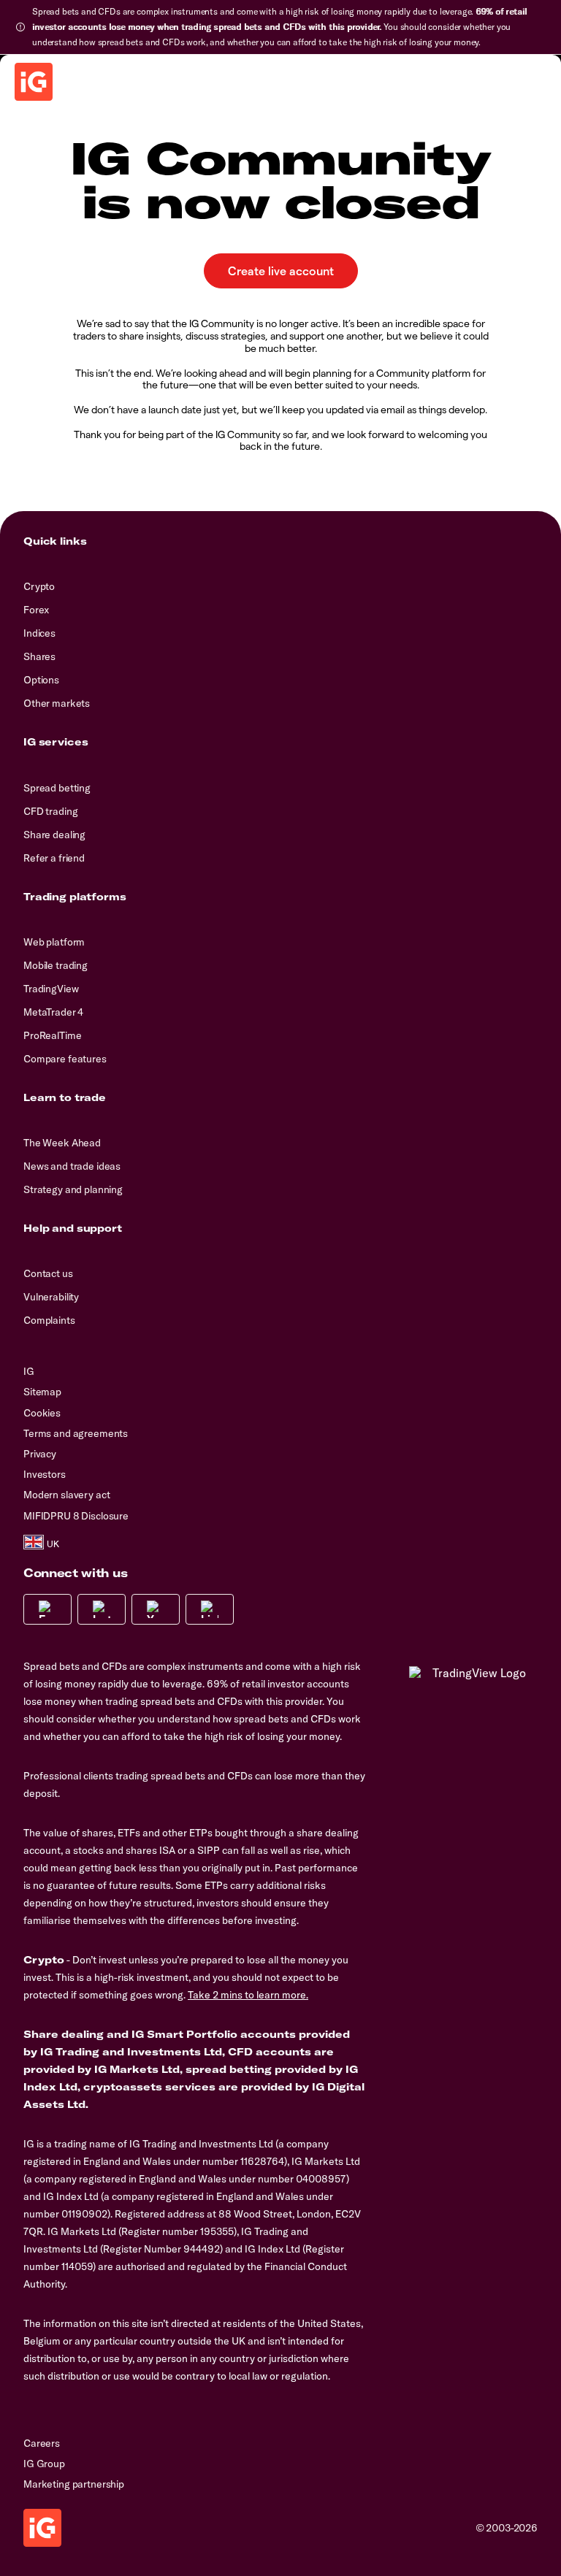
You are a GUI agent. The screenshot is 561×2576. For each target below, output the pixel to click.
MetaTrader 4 (53, 1012)
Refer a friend (54, 858)
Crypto (39, 586)
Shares (39, 656)
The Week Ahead (62, 1143)
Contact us (48, 1273)
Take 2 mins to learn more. (248, 1995)
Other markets (57, 703)
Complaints (49, 1320)
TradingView (51, 989)
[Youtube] (156, 1609)
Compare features (65, 1059)
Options (41, 680)
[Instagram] (102, 1609)
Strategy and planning (73, 1189)
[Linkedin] (210, 1609)
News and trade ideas (72, 1166)
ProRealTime (52, 1035)
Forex (36, 610)
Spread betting (57, 788)
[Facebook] (47, 1609)
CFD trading (50, 811)
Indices (39, 633)
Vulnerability (51, 1297)
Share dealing (54, 835)
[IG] (34, 82)
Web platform (54, 942)
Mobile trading (56, 965)
